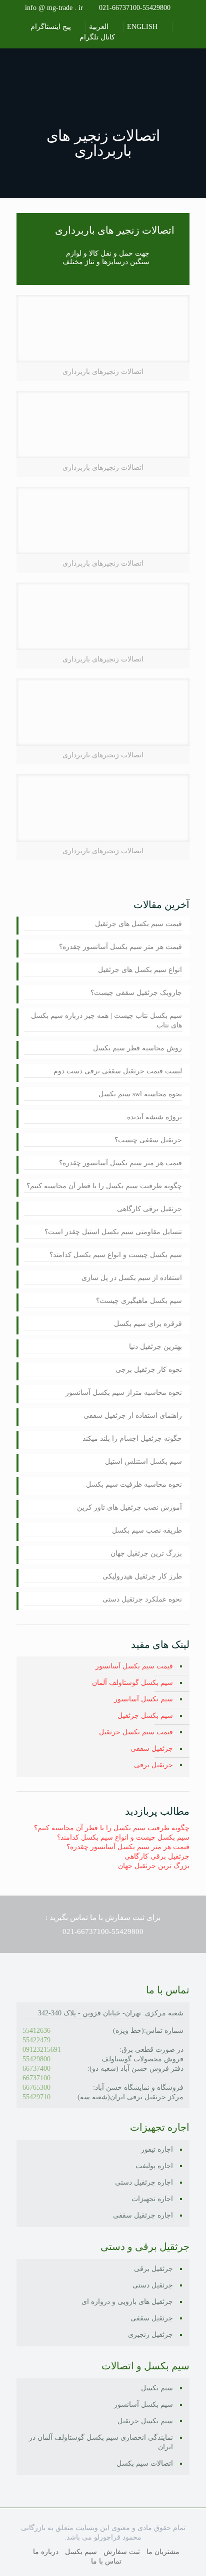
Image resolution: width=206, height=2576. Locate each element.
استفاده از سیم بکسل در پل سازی (132, 1278)
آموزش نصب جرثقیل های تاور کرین (129, 1507)
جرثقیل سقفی (152, 1749)
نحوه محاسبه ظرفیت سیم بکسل (134, 1484)
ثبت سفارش (122, 2552)
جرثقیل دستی (153, 2285)
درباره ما (46, 2552)
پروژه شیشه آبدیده (154, 1117)
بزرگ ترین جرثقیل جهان (146, 1553)
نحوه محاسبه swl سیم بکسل (140, 1094)
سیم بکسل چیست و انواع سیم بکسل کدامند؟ (116, 1255)
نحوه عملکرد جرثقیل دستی (142, 1599)
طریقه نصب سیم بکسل (147, 1530)
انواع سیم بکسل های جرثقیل (140, 970)
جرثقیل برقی (153, 1765)
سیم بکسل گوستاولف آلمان (132, 1683)
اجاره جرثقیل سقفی (143, 2215)
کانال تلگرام (98, 37)
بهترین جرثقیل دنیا (155, 1347)
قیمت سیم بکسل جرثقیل (136, 1732)
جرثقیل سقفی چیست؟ (148, 1140)
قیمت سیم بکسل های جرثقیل (138, 924)
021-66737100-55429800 (135, 8)
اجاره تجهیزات (152, 2199)
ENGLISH (143, 27)
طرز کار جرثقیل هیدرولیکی (142, 1576)
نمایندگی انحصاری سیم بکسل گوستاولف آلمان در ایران (101, 2442)
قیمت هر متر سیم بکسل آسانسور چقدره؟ (120, 947)
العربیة (100, 27)
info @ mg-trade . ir (54, 8)
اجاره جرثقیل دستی (144, 2182)
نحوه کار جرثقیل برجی (149, 1370)
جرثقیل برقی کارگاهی (149, 1209)
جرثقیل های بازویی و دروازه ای (127, 2302)
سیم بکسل (157, 2388)
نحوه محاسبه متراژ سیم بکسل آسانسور (124, 1393)
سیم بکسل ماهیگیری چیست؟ (139, 1301)
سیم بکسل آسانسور (143, 1699)
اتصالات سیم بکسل (145, 2463)
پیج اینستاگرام (52, 27)
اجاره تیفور (157, 2149)
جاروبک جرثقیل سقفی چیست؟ (136, 993)
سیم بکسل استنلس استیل (143, 1461)
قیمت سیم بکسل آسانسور (134, 1666)
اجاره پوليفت (154, 2166)
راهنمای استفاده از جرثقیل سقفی (133, 1416)
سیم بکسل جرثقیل (145, 1716)
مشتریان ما (163, 2552)
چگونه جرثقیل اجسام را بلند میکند (132, 1439)
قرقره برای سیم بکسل (148, 1324)
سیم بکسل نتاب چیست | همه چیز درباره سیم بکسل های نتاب (106, 1020)
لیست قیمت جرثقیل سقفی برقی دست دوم (118, 1071)
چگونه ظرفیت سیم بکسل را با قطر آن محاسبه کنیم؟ (104, 1186)
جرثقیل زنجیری (150, 2335)
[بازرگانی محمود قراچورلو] (103, 68)
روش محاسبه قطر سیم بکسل (137, 1048)
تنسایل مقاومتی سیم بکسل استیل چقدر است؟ (113, 1232)
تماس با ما (106, 2561)
